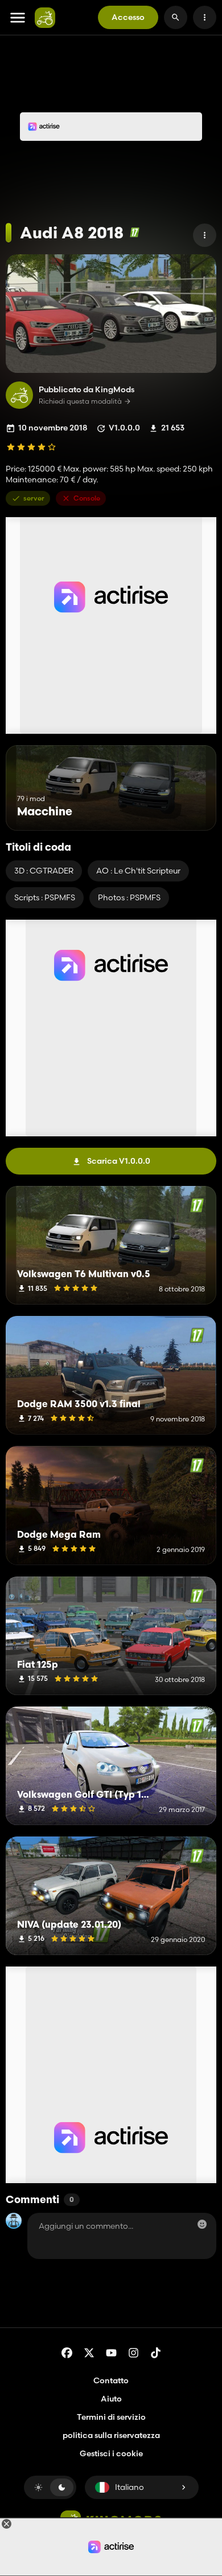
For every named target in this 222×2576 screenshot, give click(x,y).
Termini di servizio (111, 2417)
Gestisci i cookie (111, 2454)
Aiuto (111, 2399)
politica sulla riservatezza (111, 2435)
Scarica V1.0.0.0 (119, 1161)
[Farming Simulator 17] (135, 232)
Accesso (128, 17)
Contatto (111, 2380)
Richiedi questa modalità (80, 401)
